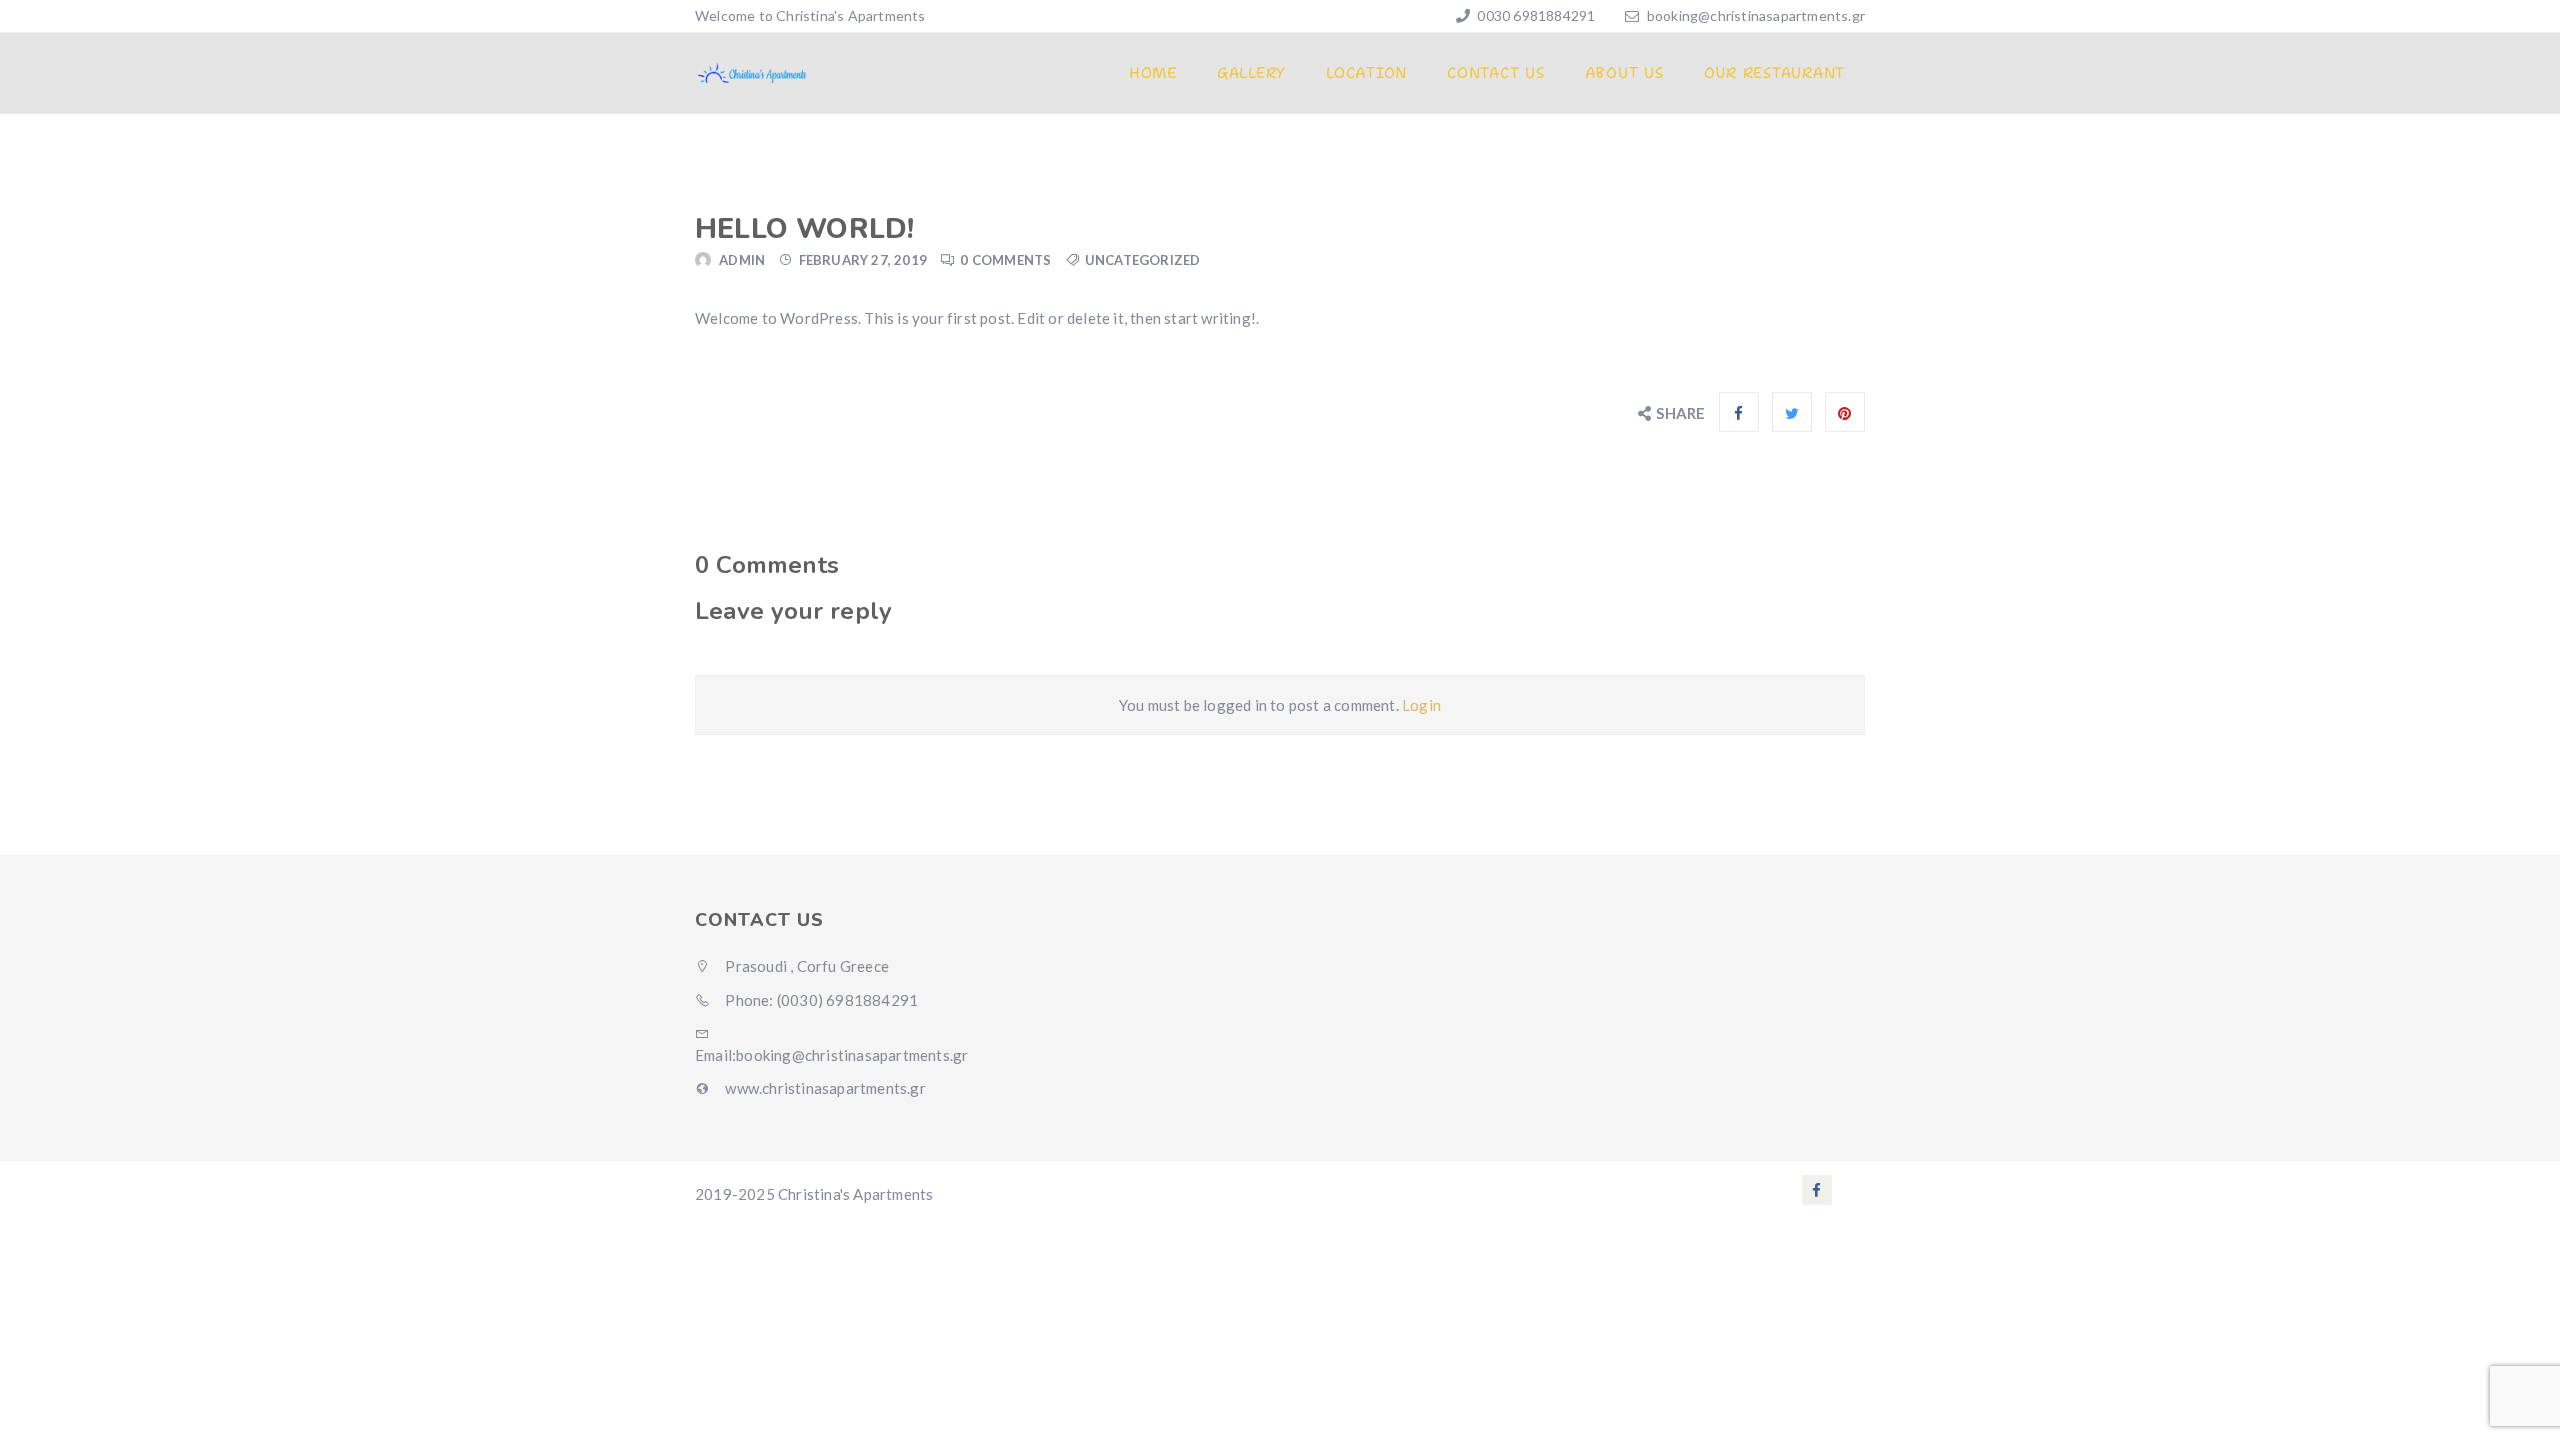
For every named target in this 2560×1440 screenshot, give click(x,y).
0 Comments (1005, 260)
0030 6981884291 (1534, 15)
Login (1421, 705)
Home (1153, 73)
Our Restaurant (1775, 73)
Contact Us (1496, 73)
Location (1366, 73)
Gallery (1251, 73)
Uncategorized (1143, 260)
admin (742, 260)
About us (1624, 73)
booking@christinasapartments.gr (1756, 15)
